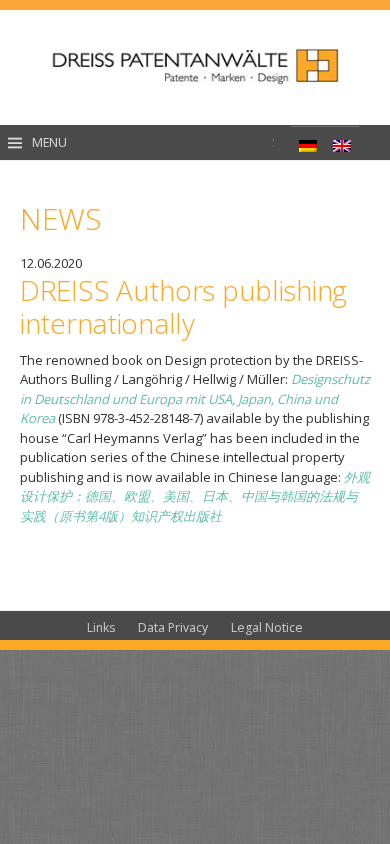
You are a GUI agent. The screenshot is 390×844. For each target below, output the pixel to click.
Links (101, 627)
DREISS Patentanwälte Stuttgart (195, 67)
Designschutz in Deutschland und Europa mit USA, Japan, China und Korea (195, 398)
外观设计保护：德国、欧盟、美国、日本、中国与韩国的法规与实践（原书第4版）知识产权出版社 (195, 496)
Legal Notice (267, 627)
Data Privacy (173, 627)
